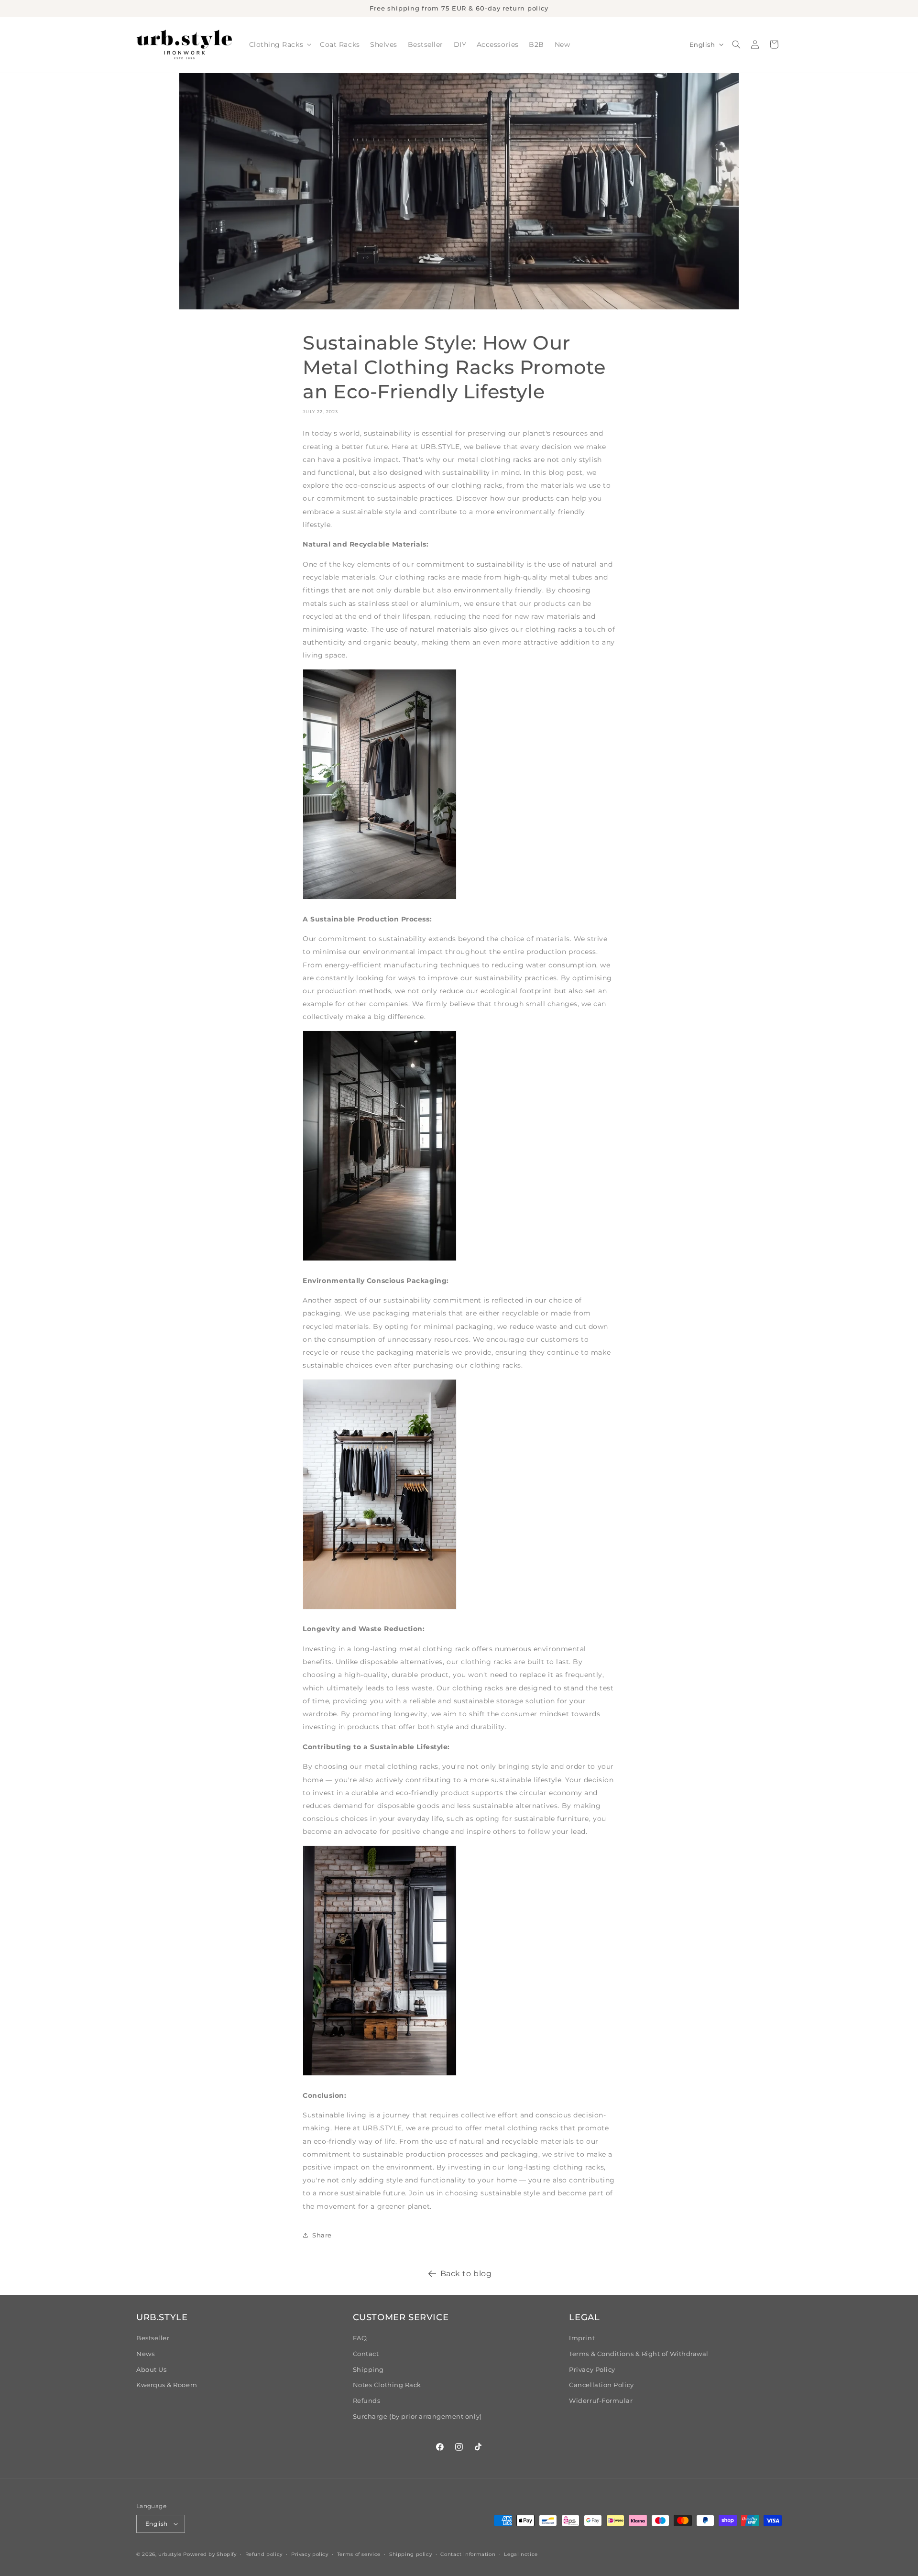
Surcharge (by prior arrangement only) (417, 2417)
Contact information (468, 2554)
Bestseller (153, 2338)
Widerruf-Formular (601, 2401)
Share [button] (322, 2235)
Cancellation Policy (601, 2385)
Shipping (368, 2370)
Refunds (367, 2401)
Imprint (582, 2338)
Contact (366, 2354)
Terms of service (359, 2554)
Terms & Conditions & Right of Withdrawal (639, 2354)
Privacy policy (310, 2554)
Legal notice (521, 2554)
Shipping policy (410, 2554)
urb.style (170, 2554)
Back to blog (466, 2273)
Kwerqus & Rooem (167, 2385)
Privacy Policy (592, 2370)
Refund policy (264, 2554)
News (145, 2354)
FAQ (360, 2338)
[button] (279, 45)
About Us (151, 2370)
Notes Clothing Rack (387, 2385)
